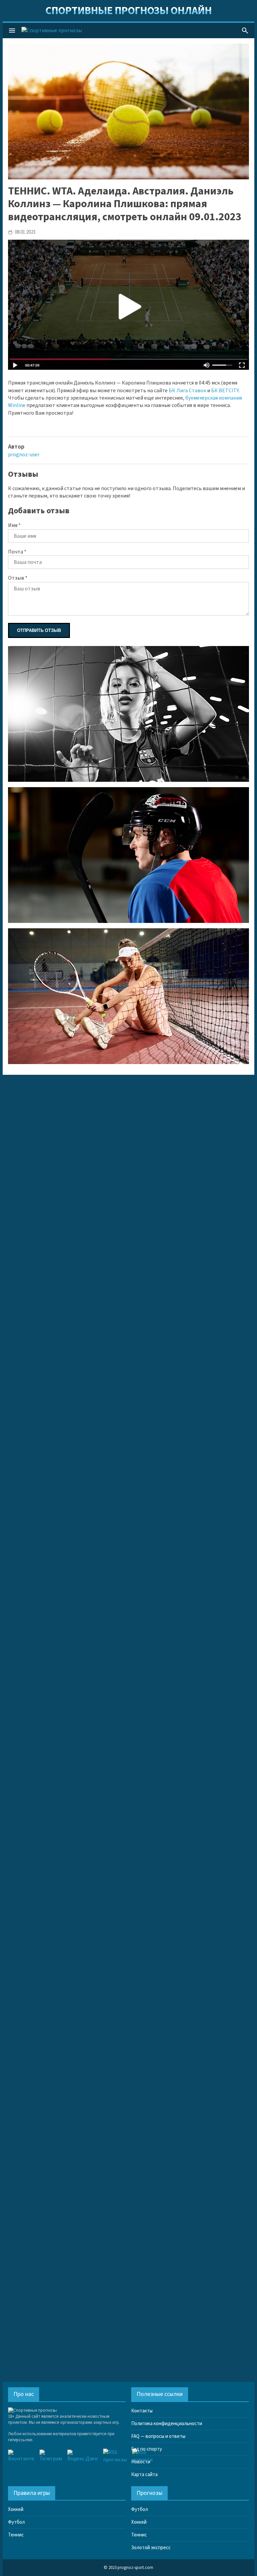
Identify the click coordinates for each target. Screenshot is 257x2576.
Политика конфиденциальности (167, 2424)
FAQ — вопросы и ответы (158, 2436)
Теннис (16, 2535)
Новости (141, 2462)
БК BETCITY (225, 391)
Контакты (142, 2411)
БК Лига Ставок (187, 391)
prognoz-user (24, 455)
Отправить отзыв (39, 630)
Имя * (14, 525)
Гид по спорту (147, 2449)
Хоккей (16, 2509)
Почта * (17, 552)
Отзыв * (18, 578)
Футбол (16, 2522)
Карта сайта (144, 2475)
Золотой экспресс (151, 2548)
